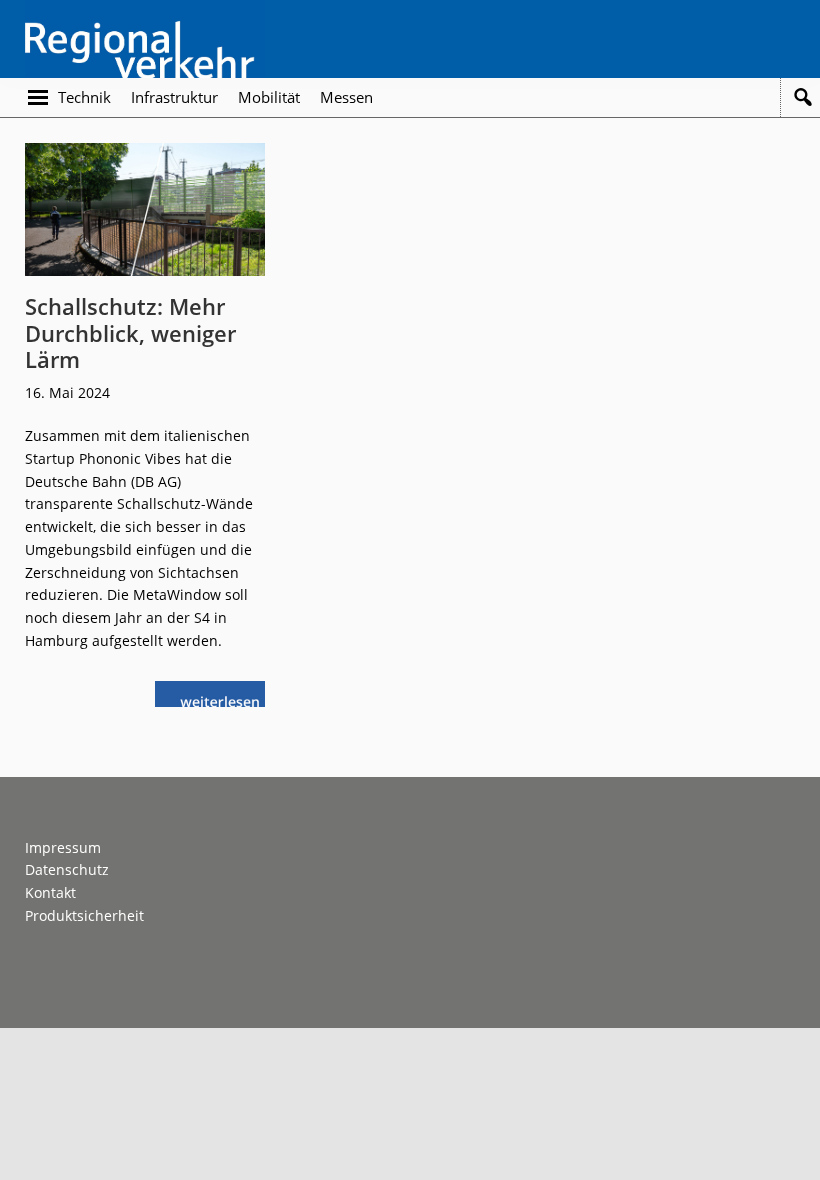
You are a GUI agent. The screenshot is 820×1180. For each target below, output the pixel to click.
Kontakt (50, 892)
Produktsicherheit (84, 915)
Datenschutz (67, 869)
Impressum (63, 847)
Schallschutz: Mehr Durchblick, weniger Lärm (130, 332)
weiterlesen (225, 699)
